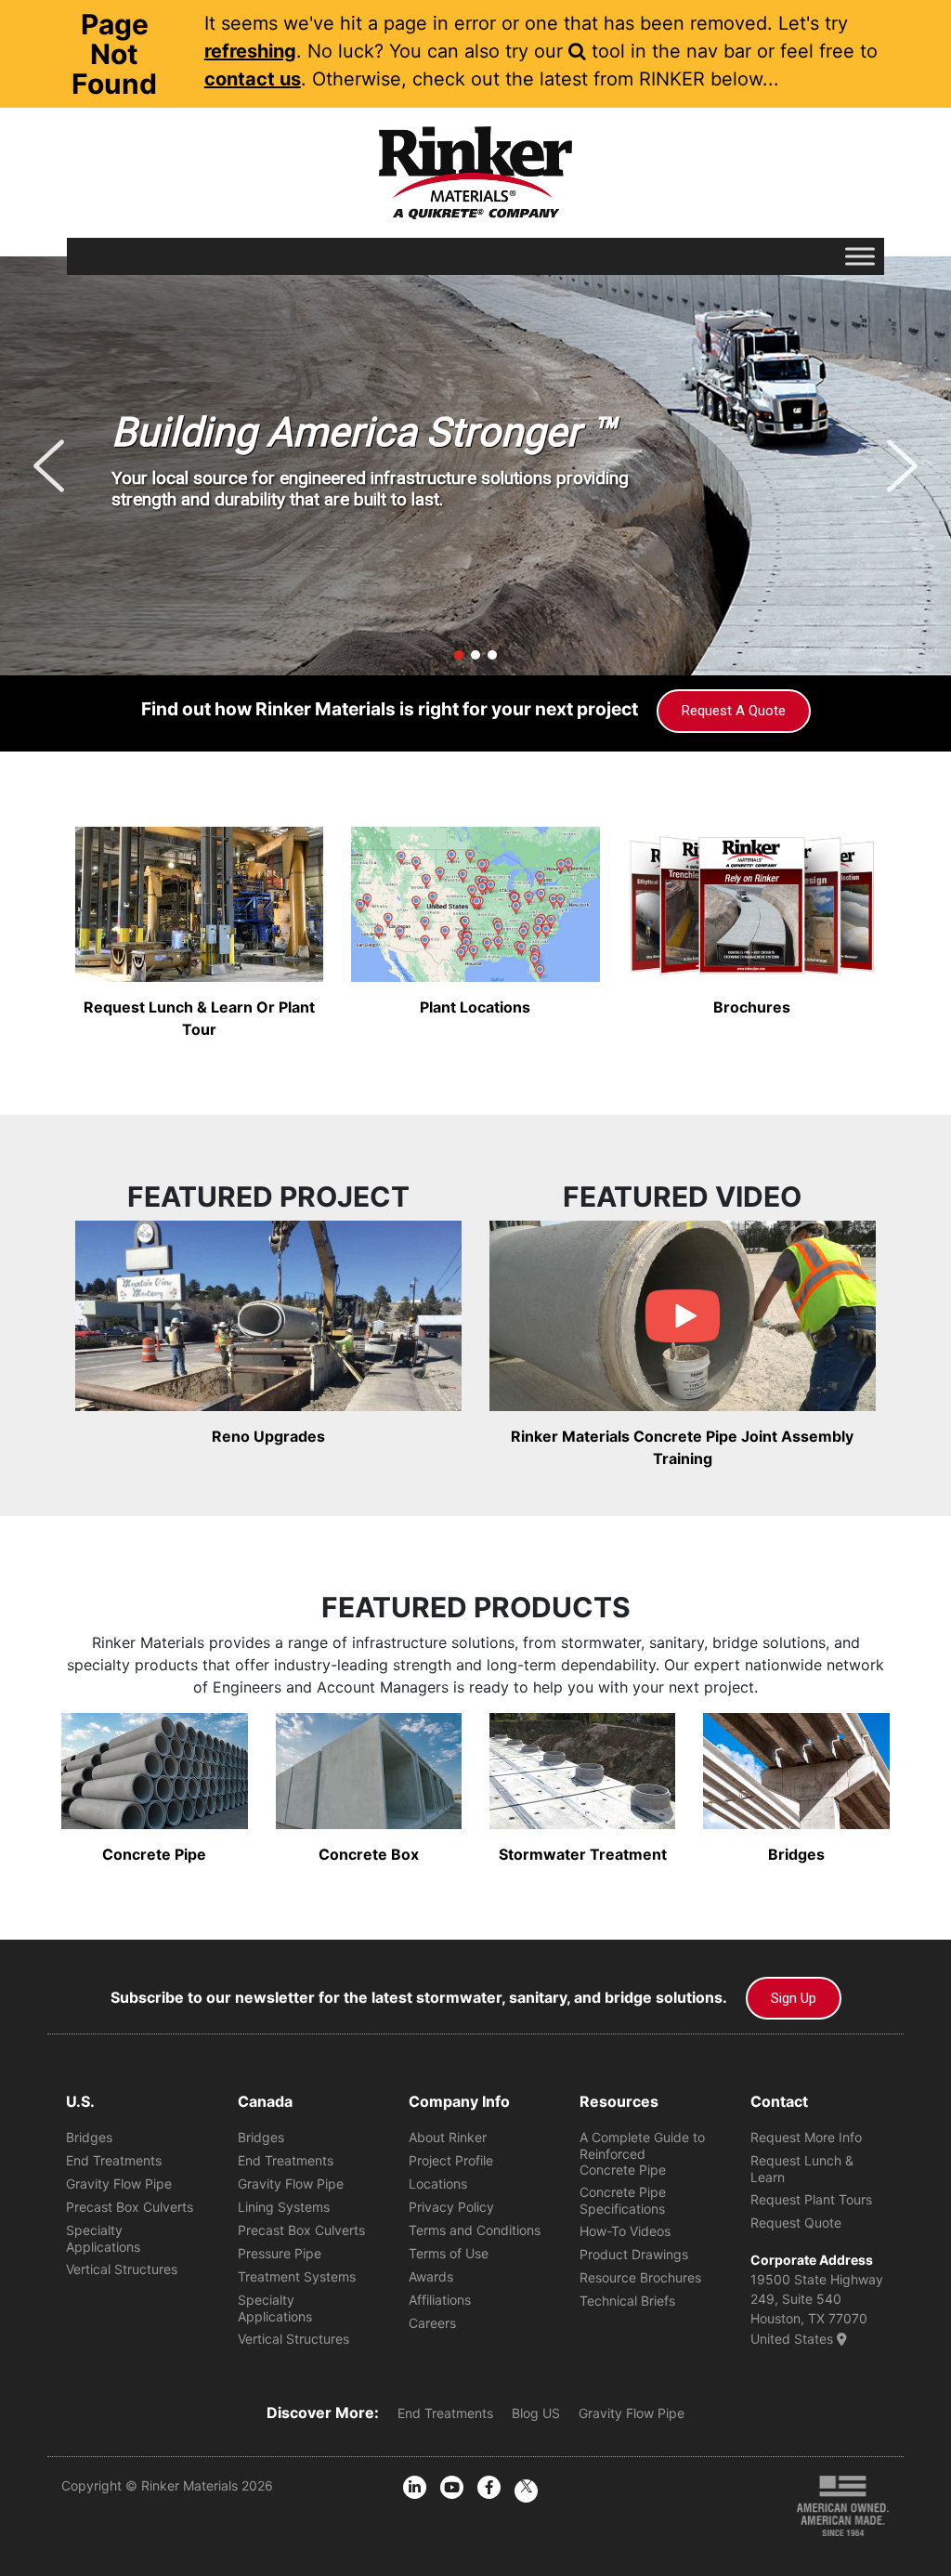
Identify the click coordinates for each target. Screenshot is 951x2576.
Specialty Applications (103, 2238)
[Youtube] (452, 2487)
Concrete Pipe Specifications (623, 2200)
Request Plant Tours (811, 2199)
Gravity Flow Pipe (119, 2184)
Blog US (536, 2413)
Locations (438, 2184)
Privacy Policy (451, 2207)
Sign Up (794, 1998)
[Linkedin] (415, 2487)
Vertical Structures (122, 2269)
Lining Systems (284, 2207)
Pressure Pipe (280, 2253)
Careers (432, 2323)
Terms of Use (449, 2253)
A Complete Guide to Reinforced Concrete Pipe (642, 2153)
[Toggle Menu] (860, 256)
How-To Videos (625, 2231)
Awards (431, 2276)
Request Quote (796, 2223)
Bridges (89, 2137)
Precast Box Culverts (130, 2207)
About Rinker (448, 2137)
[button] (49, 466)
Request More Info (806, 2137)
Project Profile (451, 2160)
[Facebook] (489, 2487)
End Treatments (114, 2160)
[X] (526, 2491)
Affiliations (440, 2300)
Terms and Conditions (475, 2230)
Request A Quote (734, 711)
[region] (475, 466)
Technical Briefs (627, 2301)
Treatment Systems (297, 2276)
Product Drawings (634, 2254)
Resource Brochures (640, 2277)
